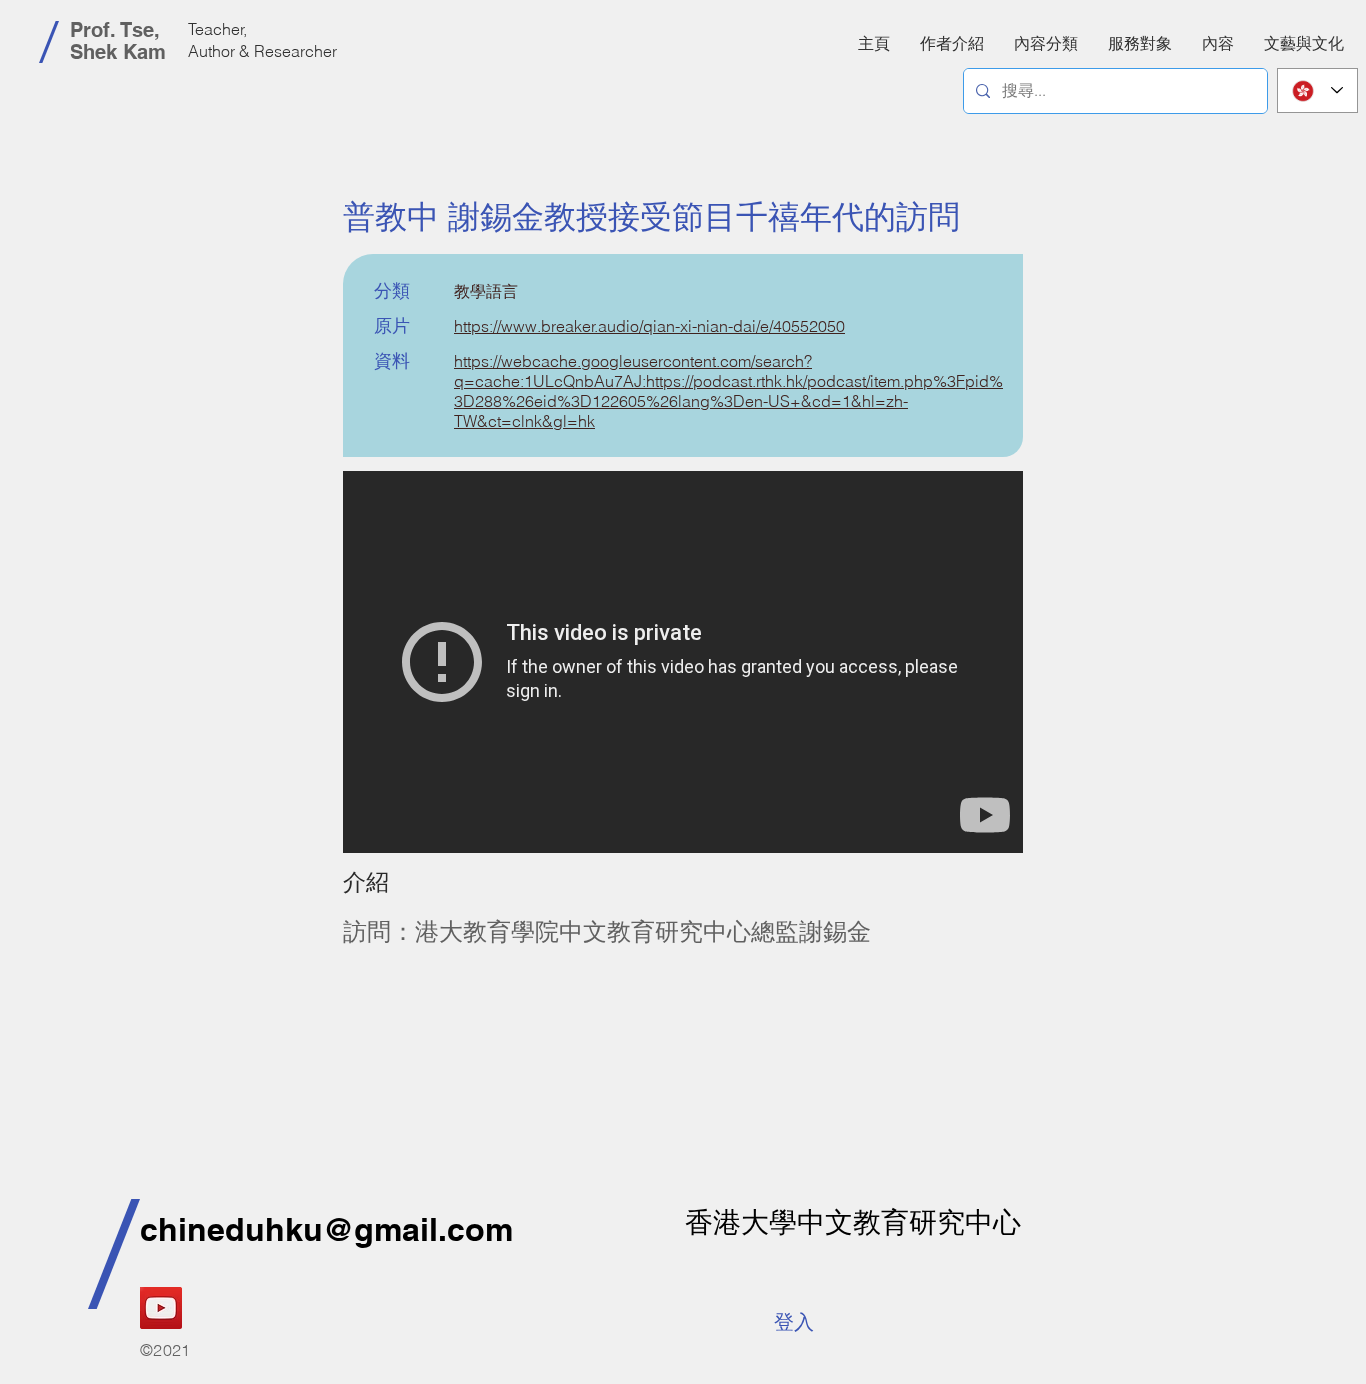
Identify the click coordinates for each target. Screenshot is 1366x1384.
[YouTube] (161, 1308)
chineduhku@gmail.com (326, 1229)
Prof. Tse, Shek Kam (118, 41)
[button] (1218, 43)
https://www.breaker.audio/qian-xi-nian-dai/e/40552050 (649, 326)
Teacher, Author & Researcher (262, 40)
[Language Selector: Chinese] (1317, 90)
